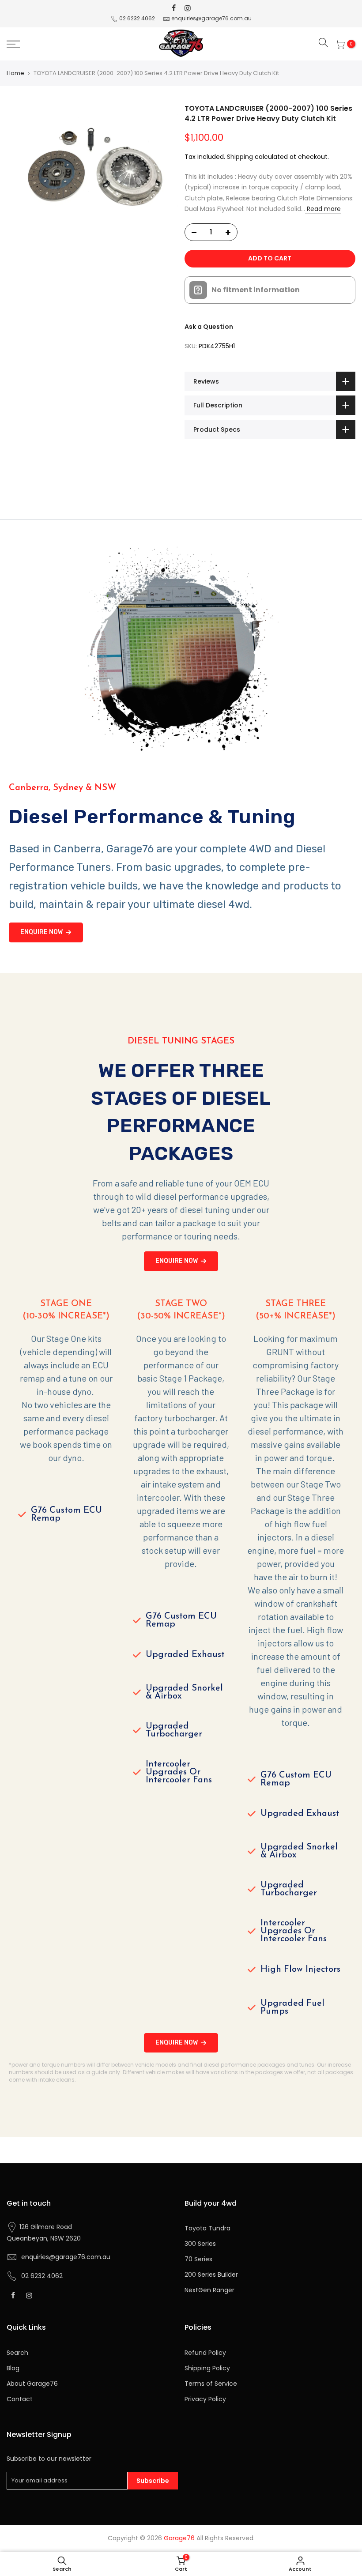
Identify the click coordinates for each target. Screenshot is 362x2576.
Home (15, 73)
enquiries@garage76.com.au (211, 18)
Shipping (240, 157)
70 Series (198, 2259)
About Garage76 (32, 2384)
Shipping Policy (207, 2368)
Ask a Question (209, 327)
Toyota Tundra (207, 2228)
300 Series (200, 2244)
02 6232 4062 (137, 18)
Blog (13, 2368)
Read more (323, 209)
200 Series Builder (211, 2275)
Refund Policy (205, 2353)
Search (17, 2353)
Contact (20, 2399)
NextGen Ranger (209, 2290)
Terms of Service (211, 2384)
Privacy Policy (205, 2399)
